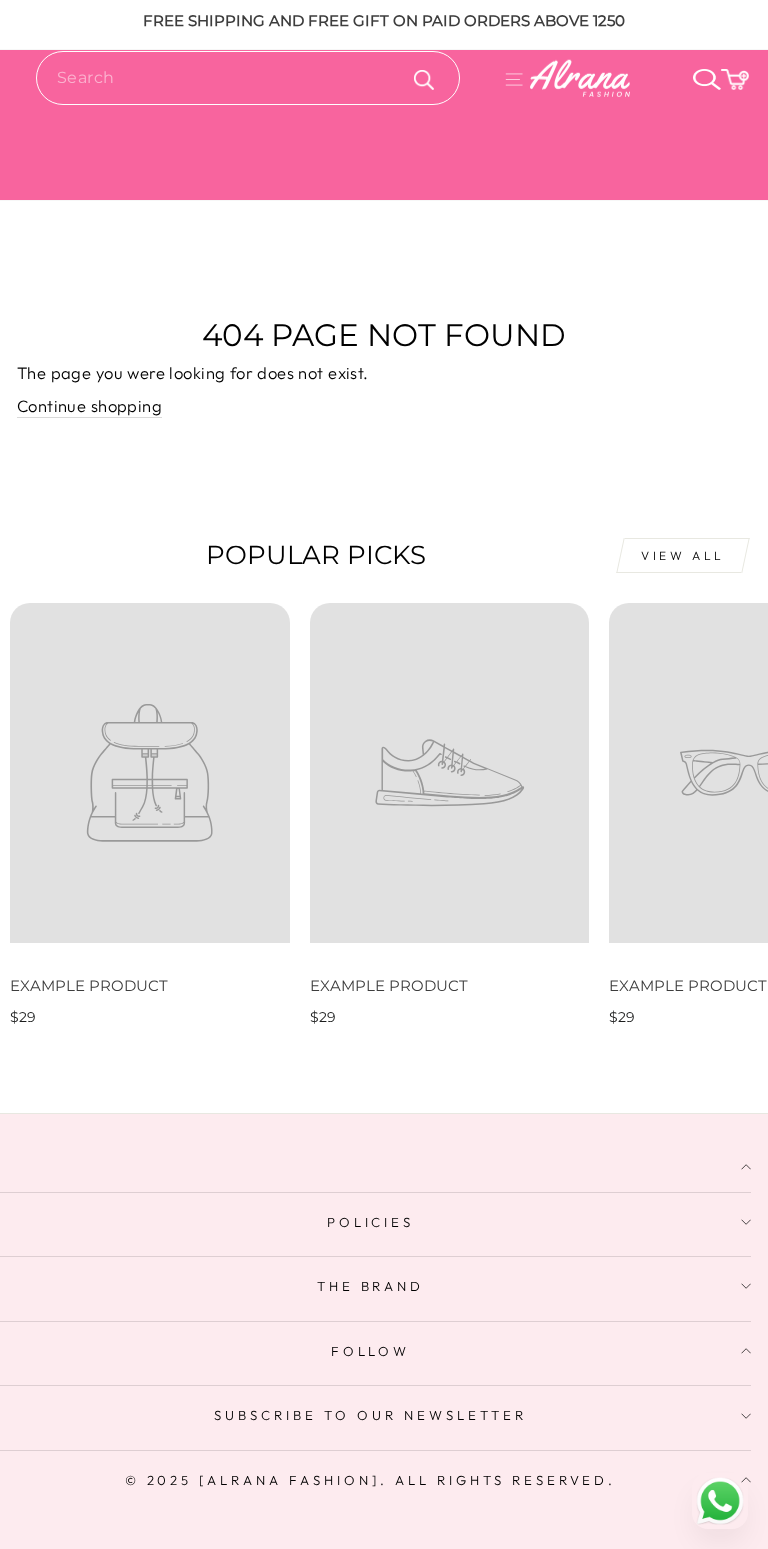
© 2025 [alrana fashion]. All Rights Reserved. (371, 1480)
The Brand (371, 1286)
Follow (371, 1351)
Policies (371, 1222)
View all (683, 555)
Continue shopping (89, 405)
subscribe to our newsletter (370, 1415)
